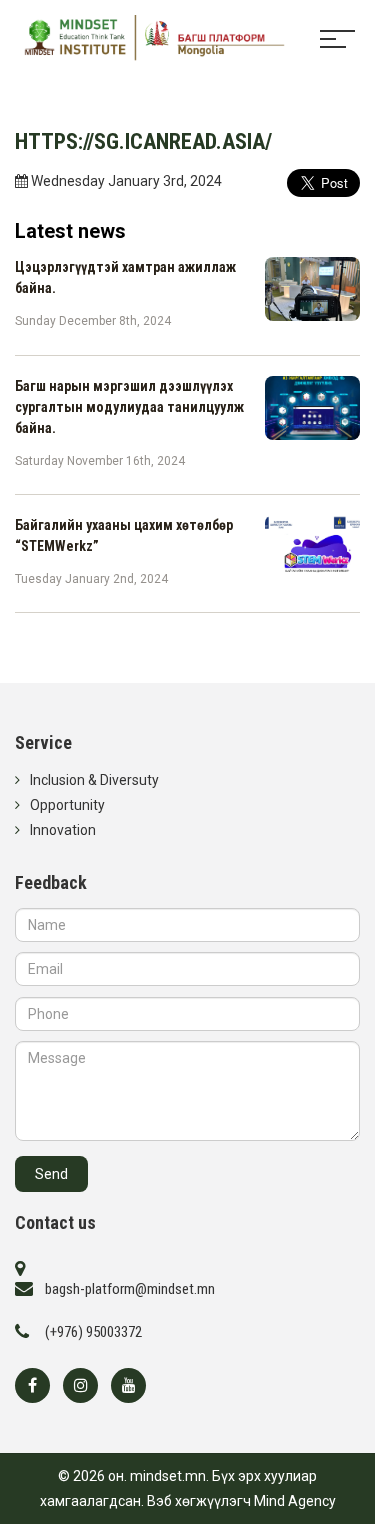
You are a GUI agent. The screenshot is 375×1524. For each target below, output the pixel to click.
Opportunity (67, 805)
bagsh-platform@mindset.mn (130, 1289)
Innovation (63, 830)
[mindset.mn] (145, 39)
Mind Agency (295, 1501)
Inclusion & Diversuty (94, 780)
